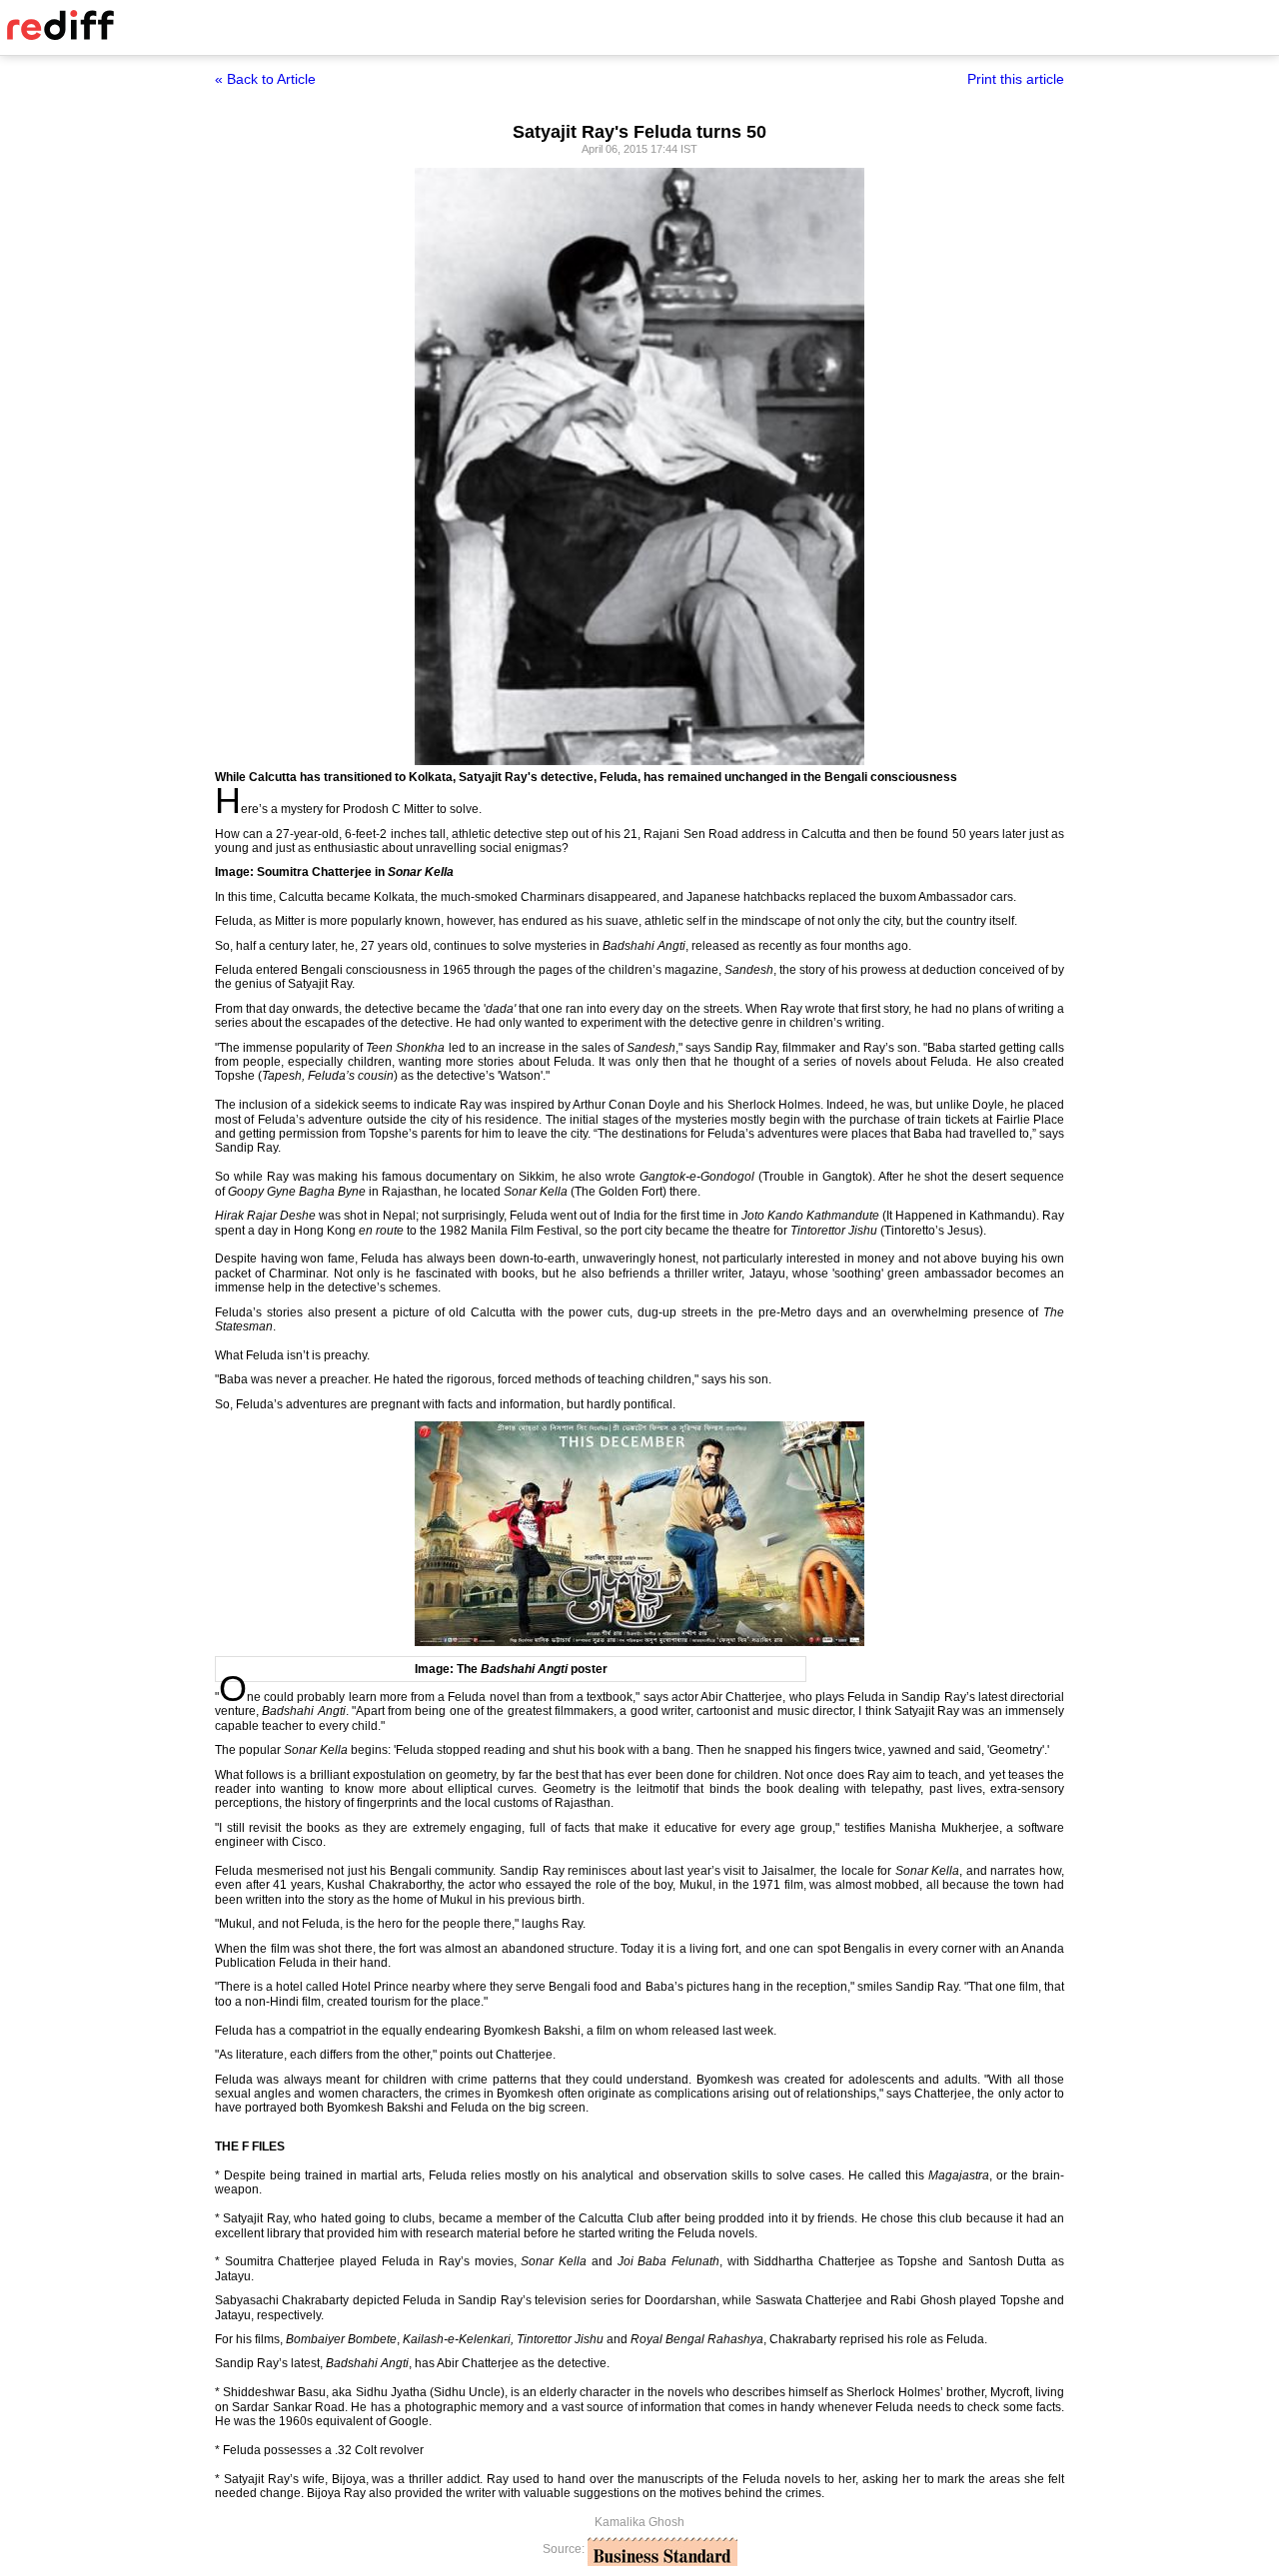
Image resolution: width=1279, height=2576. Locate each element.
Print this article (1016, 79)
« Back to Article (265, 79)
